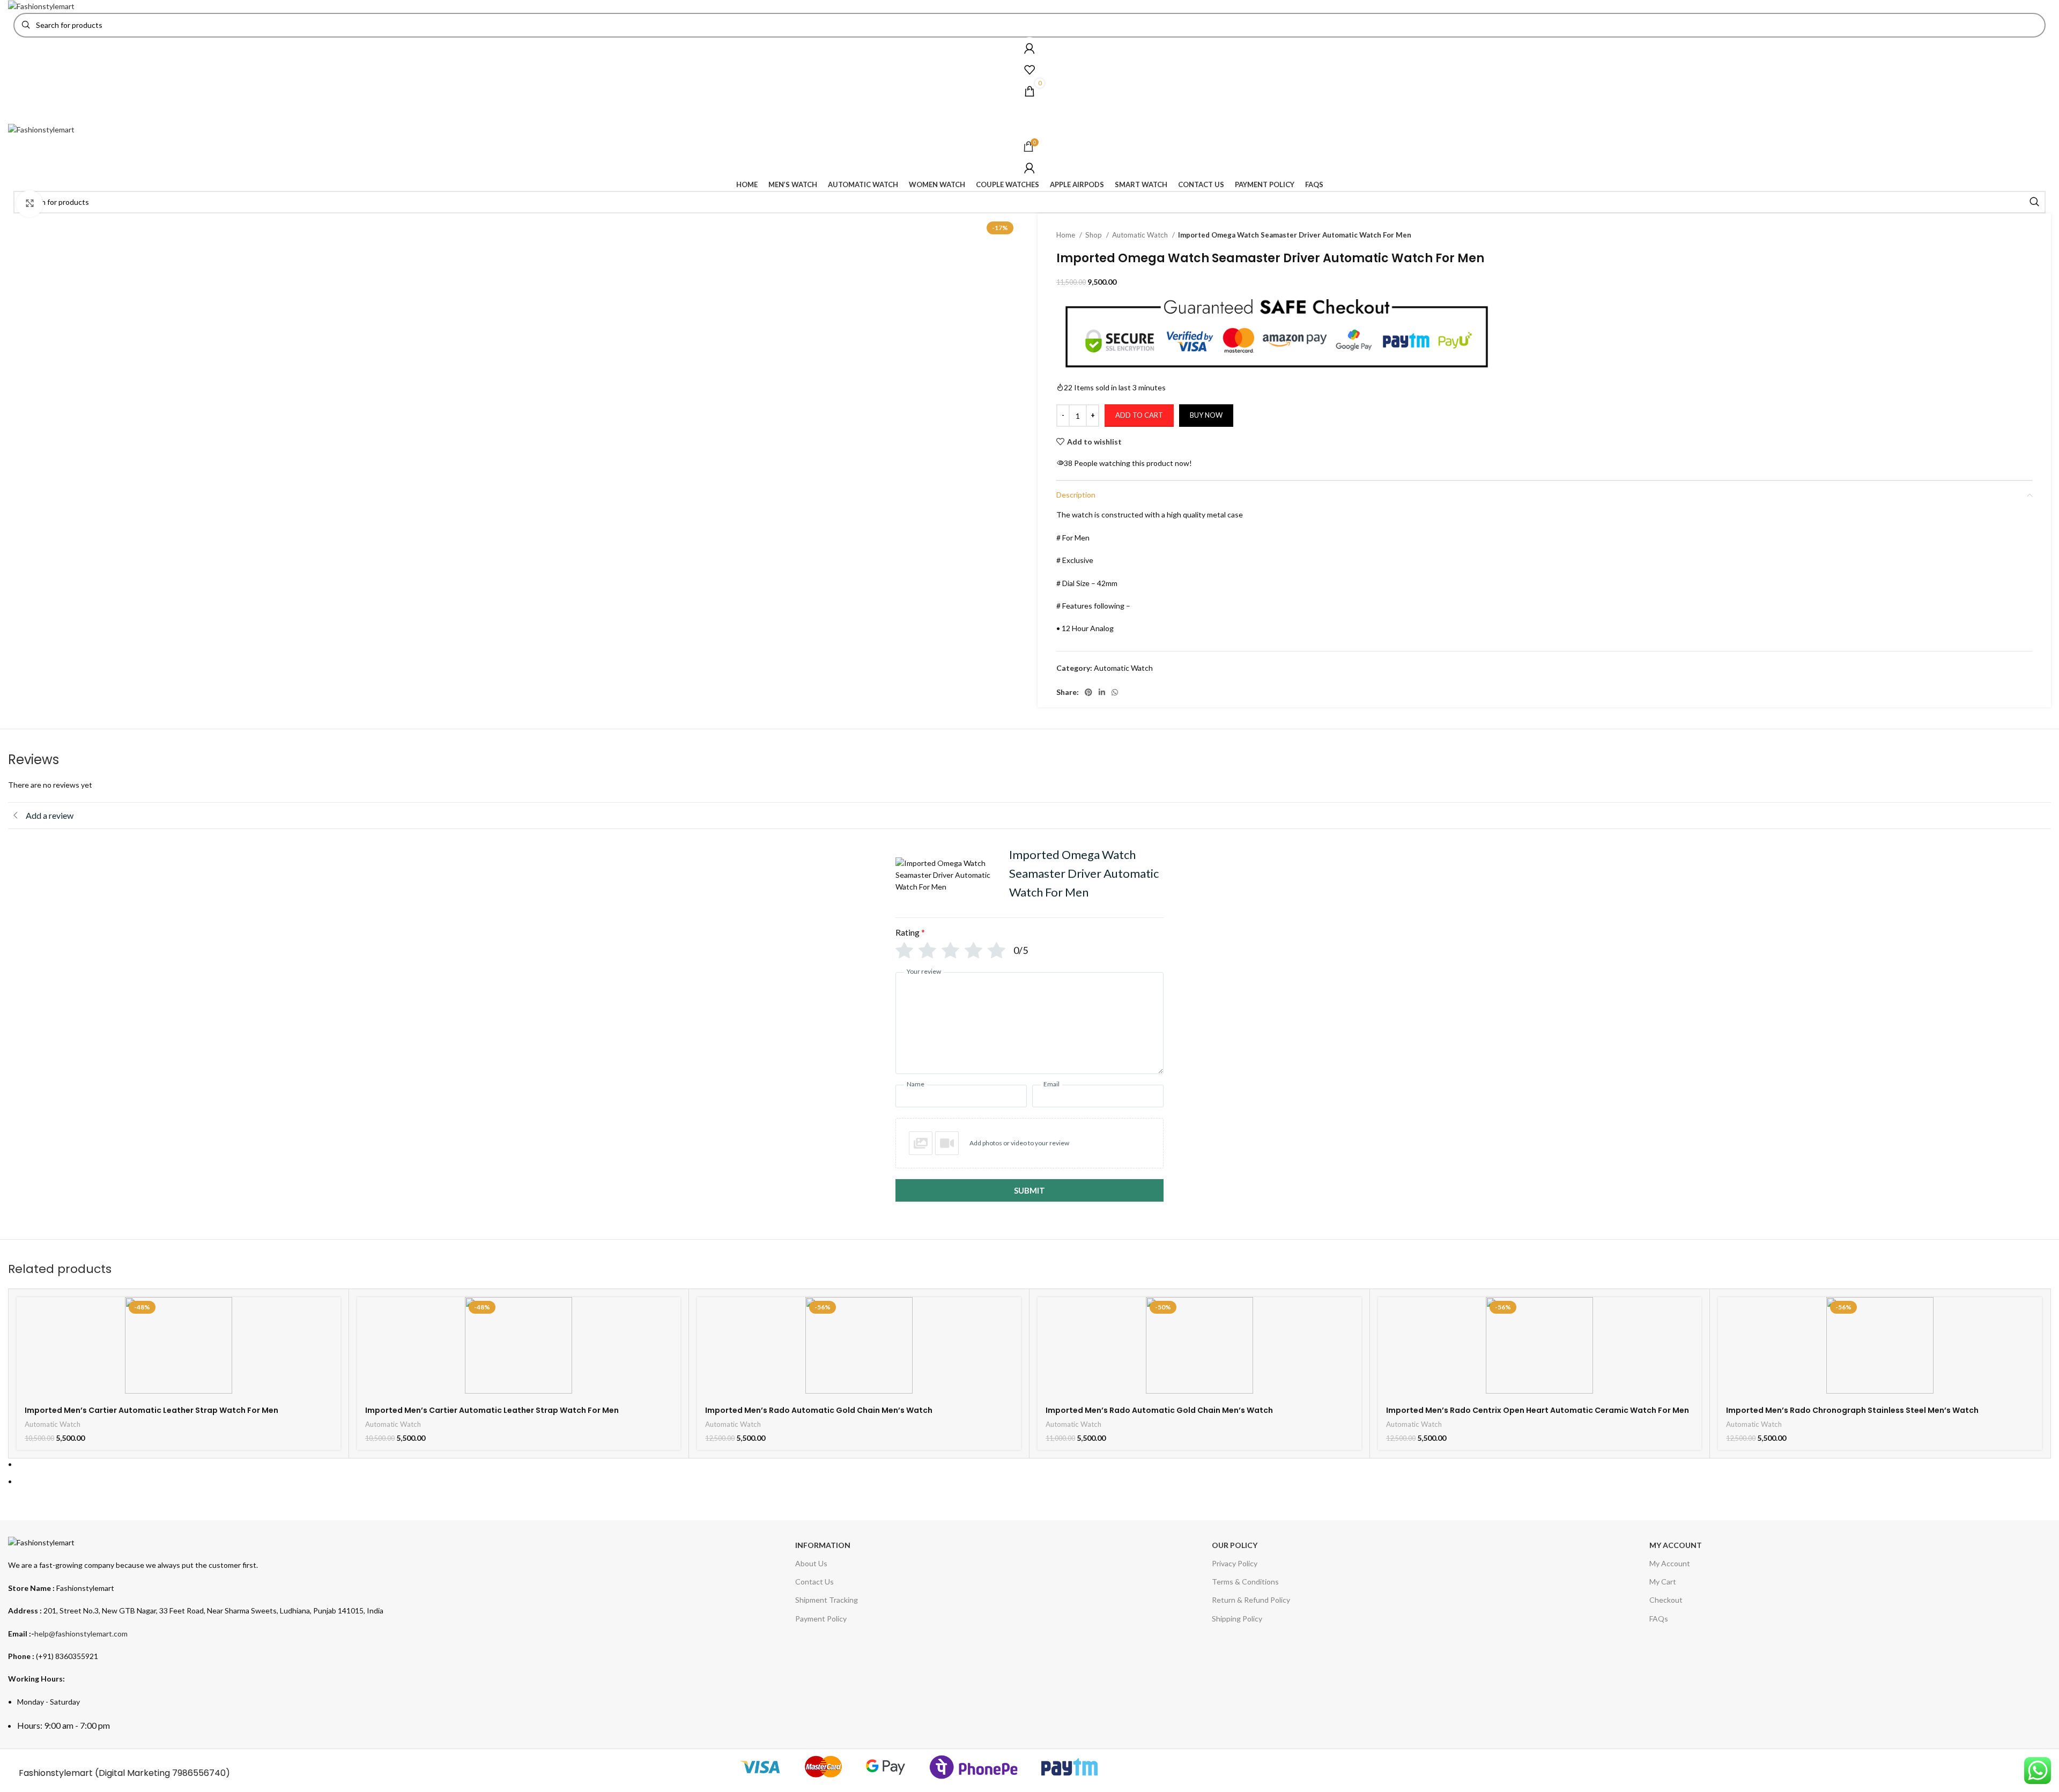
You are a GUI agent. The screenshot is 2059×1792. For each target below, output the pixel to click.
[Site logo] (41, 6)
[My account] (1029, 48)
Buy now (1206, 415)
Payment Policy (821, 1619)
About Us (811, 1563)
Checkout (1666, 1600)
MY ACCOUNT (1676, 1545)
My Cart (1663, 1582)
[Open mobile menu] (1029, 113)
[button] (1029, 1143)
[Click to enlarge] (29, 204)
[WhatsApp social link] (1115, 692)
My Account (1670, 1563)
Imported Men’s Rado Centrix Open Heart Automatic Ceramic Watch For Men (1538, 1410)
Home (1066, 235)
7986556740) (201, 1773)
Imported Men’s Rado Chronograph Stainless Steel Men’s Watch (1852, 1410)
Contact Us (814, 1582)
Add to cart (1139, 415)
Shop (1094, 235)
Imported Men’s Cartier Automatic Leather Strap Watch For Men (151, 1410)
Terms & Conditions (1245, 1582)
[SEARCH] (2034, 202)
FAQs (1659, 1619)
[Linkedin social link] (1102, 692)
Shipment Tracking (827, 1600)
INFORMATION (823, 1545)
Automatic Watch (1141, 235)
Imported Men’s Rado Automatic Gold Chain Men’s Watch (819, 1410)
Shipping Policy (1237, 1619)
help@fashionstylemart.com (81, 1634)
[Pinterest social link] (1088, 692)
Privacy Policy (1235, 1563)
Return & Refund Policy (1251, 1600)
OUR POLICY (1235, 1545)
